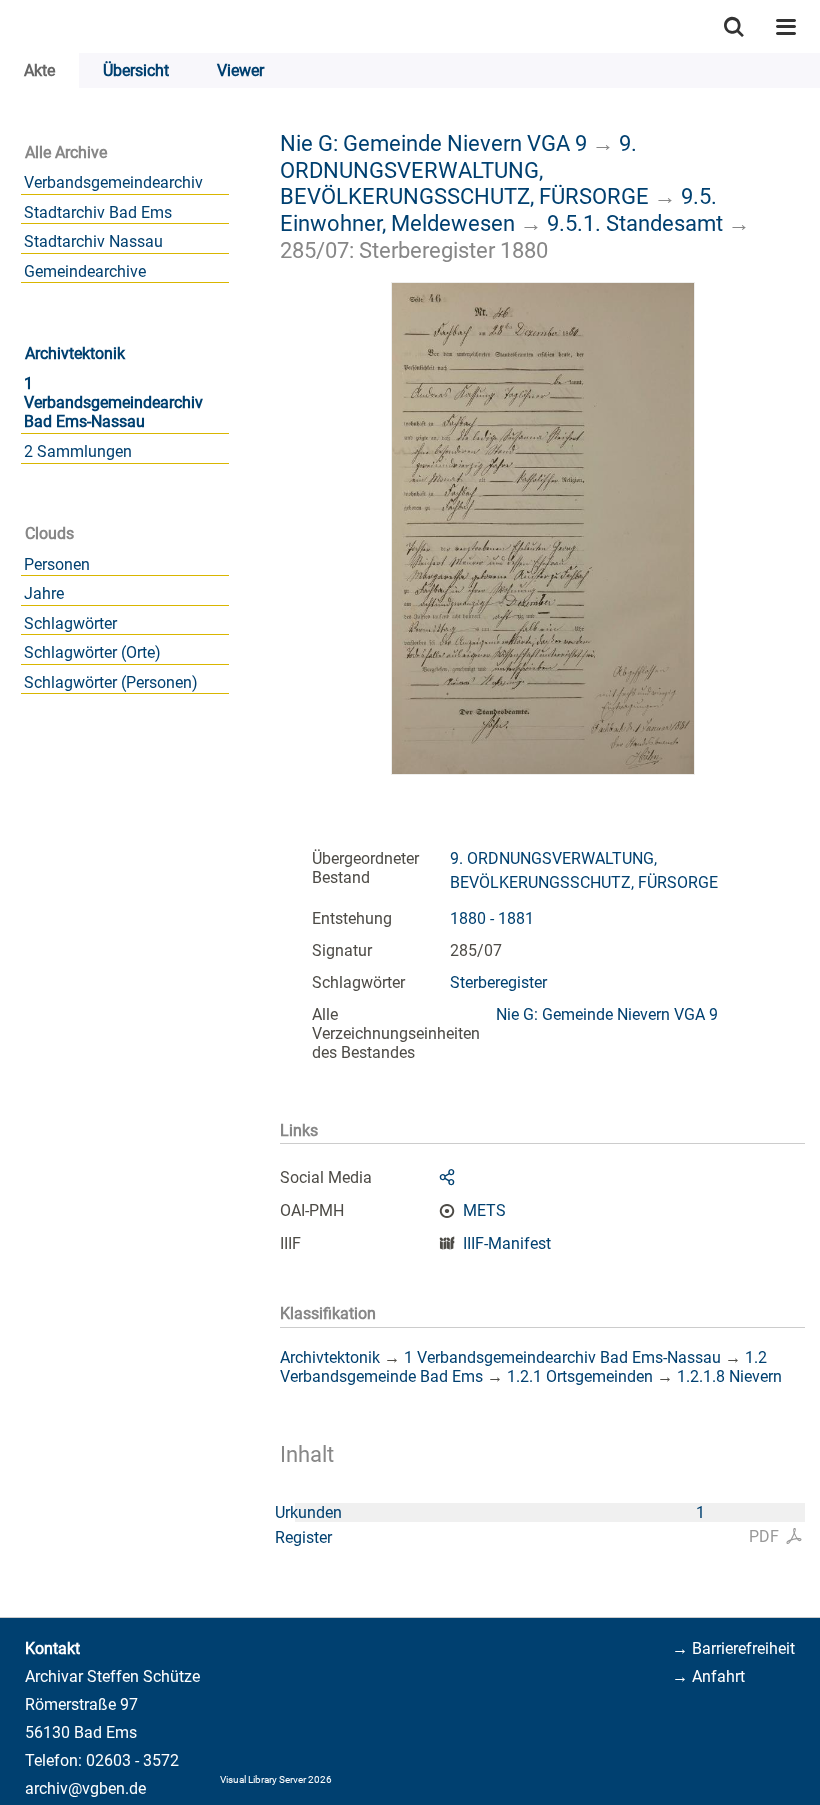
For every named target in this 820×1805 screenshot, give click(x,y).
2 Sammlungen (78, 451)
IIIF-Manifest (507, 1243)
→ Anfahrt (708, 1676)
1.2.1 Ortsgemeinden (580, 1376)
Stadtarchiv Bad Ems (98, 212)
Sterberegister (498, 982)
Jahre (44, 593)
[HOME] (10, 26)
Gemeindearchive (85, 271)
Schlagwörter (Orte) (92, 652)
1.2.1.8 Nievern (729, 1376)
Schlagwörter (70, 623)
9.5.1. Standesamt (635, 223)
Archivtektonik (75, 353)
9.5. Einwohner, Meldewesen (498, 209)
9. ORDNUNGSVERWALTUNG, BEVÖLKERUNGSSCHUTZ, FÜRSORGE (464, 169)
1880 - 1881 (492, 918)
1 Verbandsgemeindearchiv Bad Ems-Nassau (113, 402)
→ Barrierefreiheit (733, 1648)
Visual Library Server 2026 (276, 1779)
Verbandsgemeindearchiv (113, 182)
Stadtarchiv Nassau (93, 241)
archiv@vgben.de (85, 1788)
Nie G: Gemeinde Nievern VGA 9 (433, 143)
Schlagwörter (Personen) (111, 682)
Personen (57, 564)
